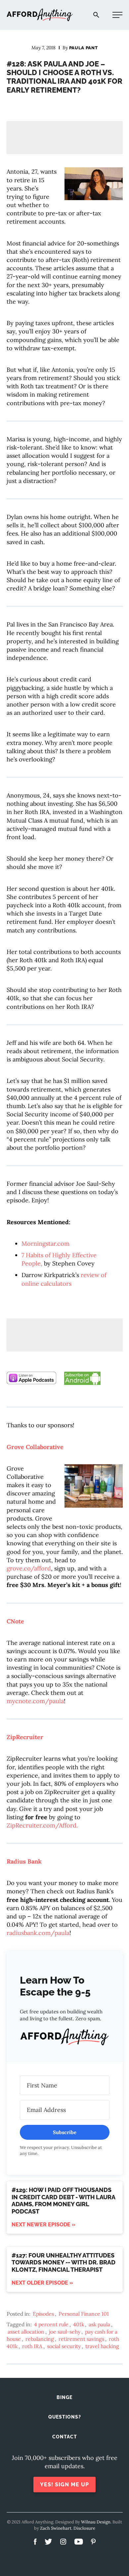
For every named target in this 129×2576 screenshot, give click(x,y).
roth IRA (32, 2346)
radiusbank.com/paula (38, 1933)
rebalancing (40, 2339)
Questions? (65, 2417)
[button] (65, 2038)
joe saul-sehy (65, 2332)
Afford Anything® (40, 15)
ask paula (99, 2324)
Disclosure (84, 2528)
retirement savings (81, 2339)
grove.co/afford (29, 1568)
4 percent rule (51, 2324)
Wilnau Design (96, 2522)
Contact (65, 2437)
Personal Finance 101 (84, 2314)
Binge (64, 2397)
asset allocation (26, 2332)
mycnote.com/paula (35, 1701)
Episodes (43, 2314)
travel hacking (102, 2346)
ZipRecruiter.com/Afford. (42, 1825)
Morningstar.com (45, 1244)
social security (64, 2346)
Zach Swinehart (56, 2528)
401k (79, 2324)
